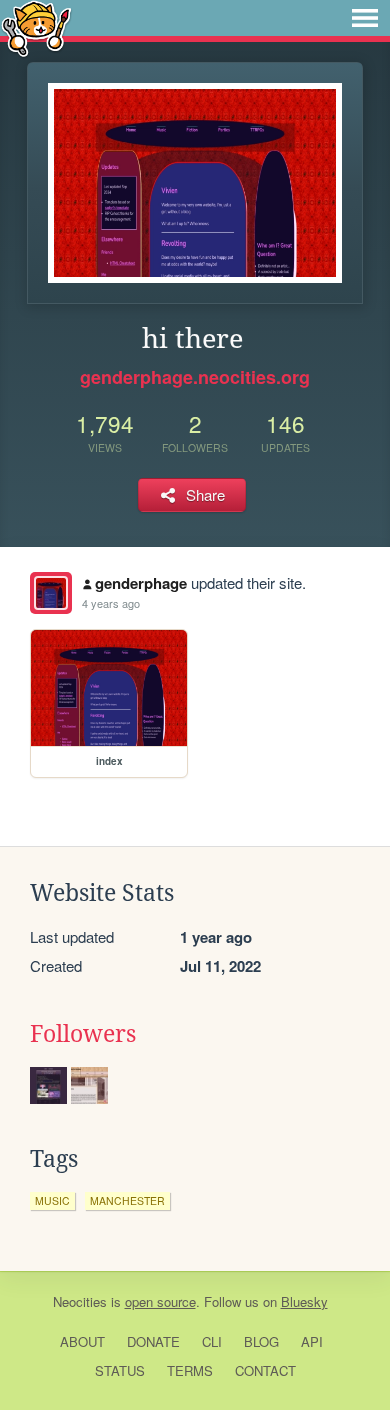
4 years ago (111, 603)
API (312, 1341)
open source (160, 1301)
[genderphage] (51, 593)
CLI (212, 1341)
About (82, 1341)
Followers (83, 1034)
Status (120, 1370)
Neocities (80, 1301)
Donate (153, 1341)
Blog (261, 1341)
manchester (127, 1200)
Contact (265, 1370)
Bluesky (304, 1301)
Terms (190, 1370)
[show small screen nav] (365, 18)
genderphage (141, 583)
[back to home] (36, 27)
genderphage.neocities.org (195, 377)
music (52, 1200)
